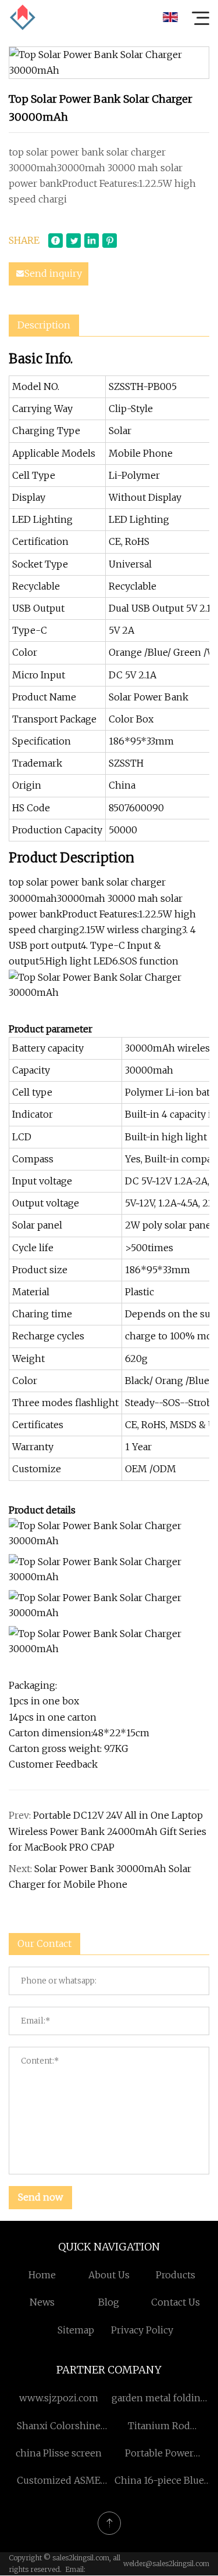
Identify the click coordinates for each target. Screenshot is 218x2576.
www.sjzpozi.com (59, 2398)
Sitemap (76, 2330)
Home (42, 2275)
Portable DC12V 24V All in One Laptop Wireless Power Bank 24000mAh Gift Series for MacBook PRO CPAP (108, 1831)
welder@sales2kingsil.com (166, 2564)
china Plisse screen (59, 2453)
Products (176, 2275)
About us (109, 2275)
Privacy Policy (142, 2330)
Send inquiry (53, 273)
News (42, 2302)
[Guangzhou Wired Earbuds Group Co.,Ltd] (23, 17)
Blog (109, 2302)
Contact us (176, 2302)
